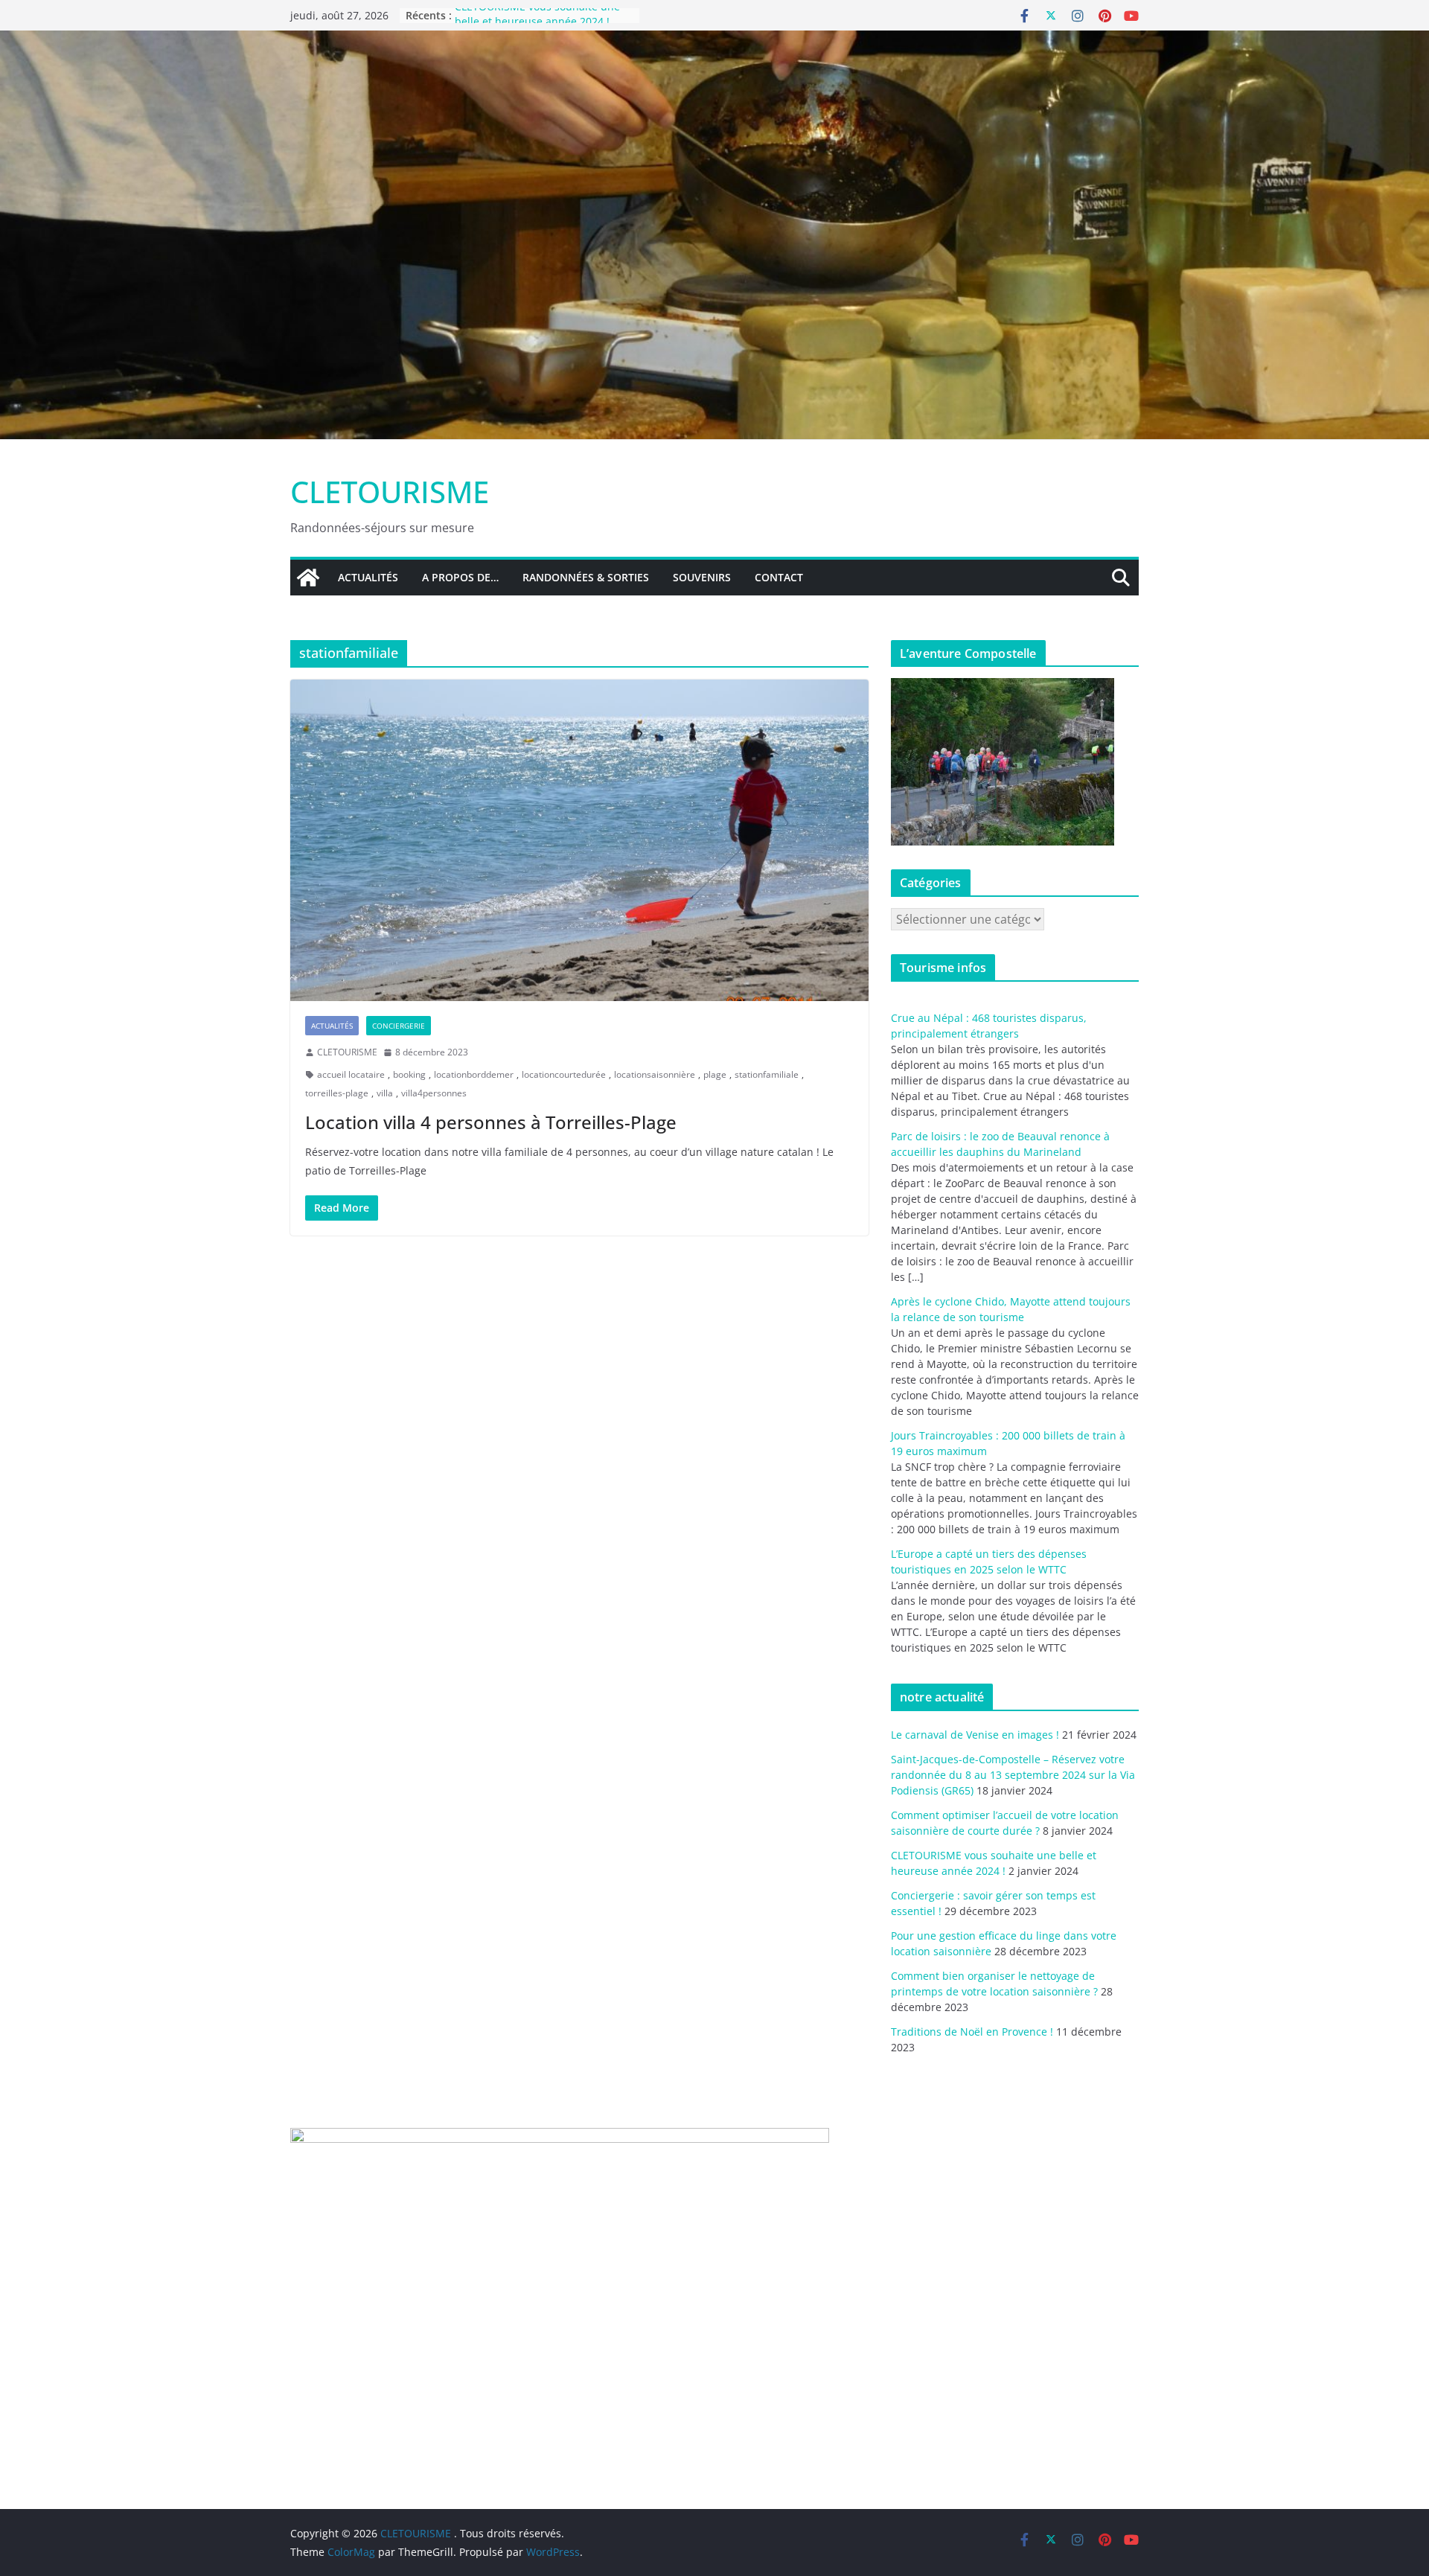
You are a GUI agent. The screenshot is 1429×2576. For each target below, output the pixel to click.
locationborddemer (474, 1074)
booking (409, 1074)
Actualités (368, 577)
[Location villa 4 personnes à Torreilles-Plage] (579, 840)
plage (715, 1074)
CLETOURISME (390, 492)
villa (385, 1093)
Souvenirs (702, 577)
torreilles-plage (337, 1093)
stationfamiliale (767, 1074)
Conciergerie (399, 1026)
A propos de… (460, 577)
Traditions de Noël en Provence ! (972, 2032)
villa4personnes (434, 1093)
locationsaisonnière (655, 1074)
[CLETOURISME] (714, 41)
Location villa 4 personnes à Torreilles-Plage (491, 1122)
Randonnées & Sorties (586, 577)
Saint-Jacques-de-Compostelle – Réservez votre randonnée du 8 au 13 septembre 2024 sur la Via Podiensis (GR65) (1013, 1775)
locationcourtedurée (564, 1074)
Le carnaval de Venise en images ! (975, 1735)
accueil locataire (351, 1074)
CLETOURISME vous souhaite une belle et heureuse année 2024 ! (537, 23)
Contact (779, 577)
